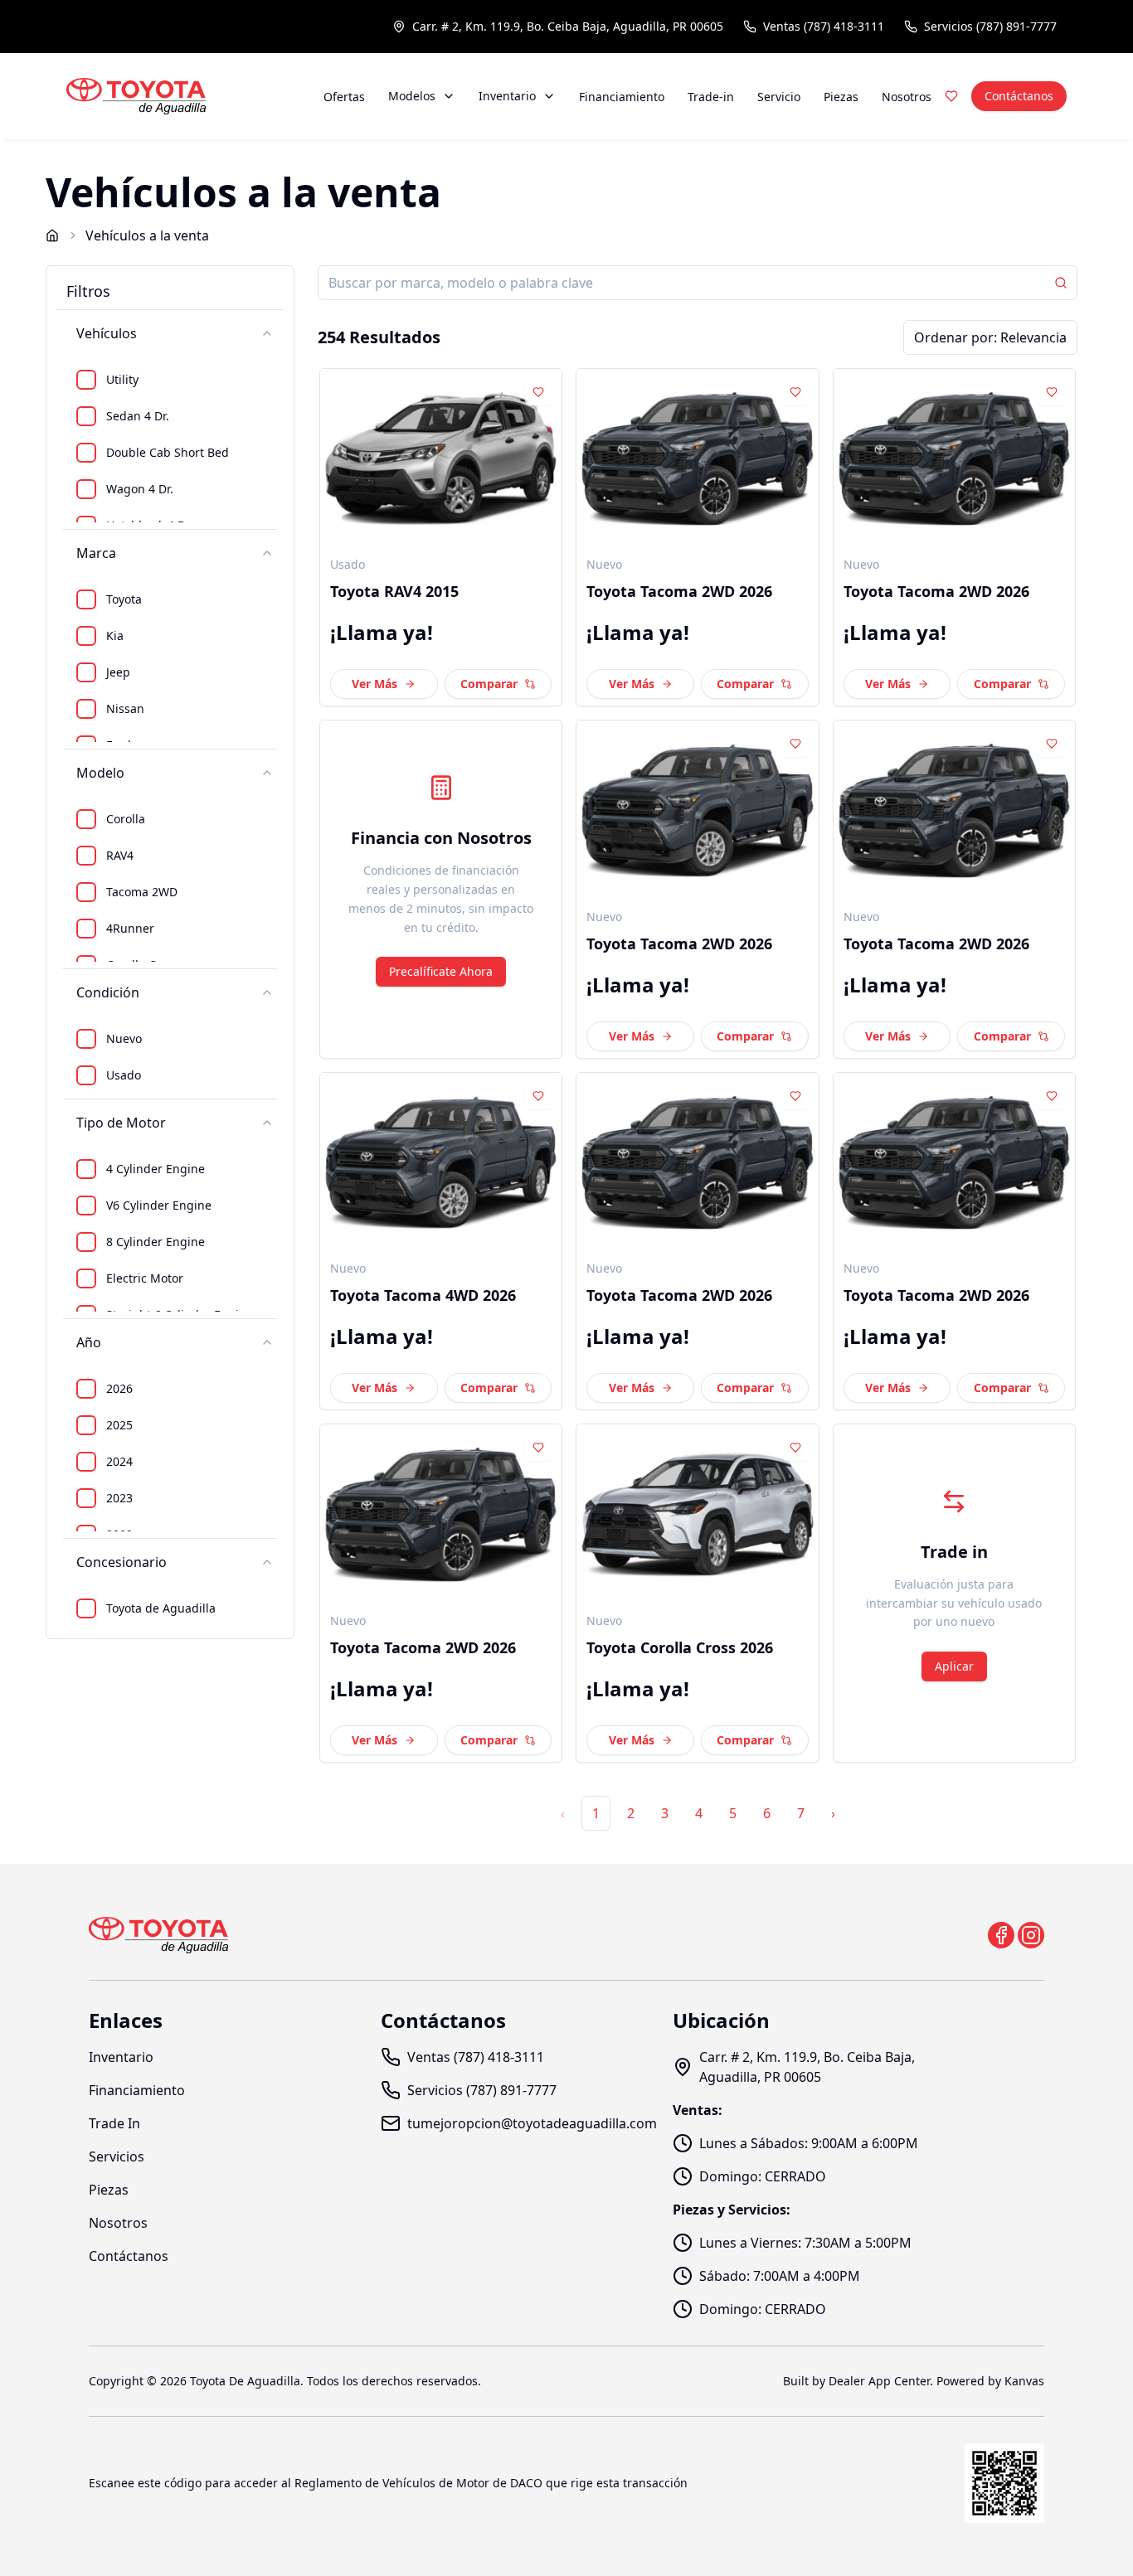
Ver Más (374, 684)
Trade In (114, 2123)
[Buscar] (1061, 283)
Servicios (117, 2156)
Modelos (412, 96)
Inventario (507, 96)
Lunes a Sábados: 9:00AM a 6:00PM (809, 2143)
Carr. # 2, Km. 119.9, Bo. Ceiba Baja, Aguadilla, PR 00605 (568, 26)
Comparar (489, 684)
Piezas (841, 97)
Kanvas (1024, 2381)
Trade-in (711, 97)
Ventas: (698, 2110)
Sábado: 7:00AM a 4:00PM (780, 2276)
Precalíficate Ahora (441, 971)
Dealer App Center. (881, 2381)
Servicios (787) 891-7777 (990, 26)
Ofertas (344, 97)
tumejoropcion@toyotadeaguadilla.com (532, 2123)
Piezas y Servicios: (732, 2210)
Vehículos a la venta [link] (147, 235)
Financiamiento (622, 97)
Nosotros (907, 97)
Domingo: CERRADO (763, 2176)
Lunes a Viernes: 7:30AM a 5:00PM (805, 2243)
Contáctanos (1019, 96)
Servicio (779, 97)
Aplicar (954, 1666)
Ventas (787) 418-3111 (824, 26)
